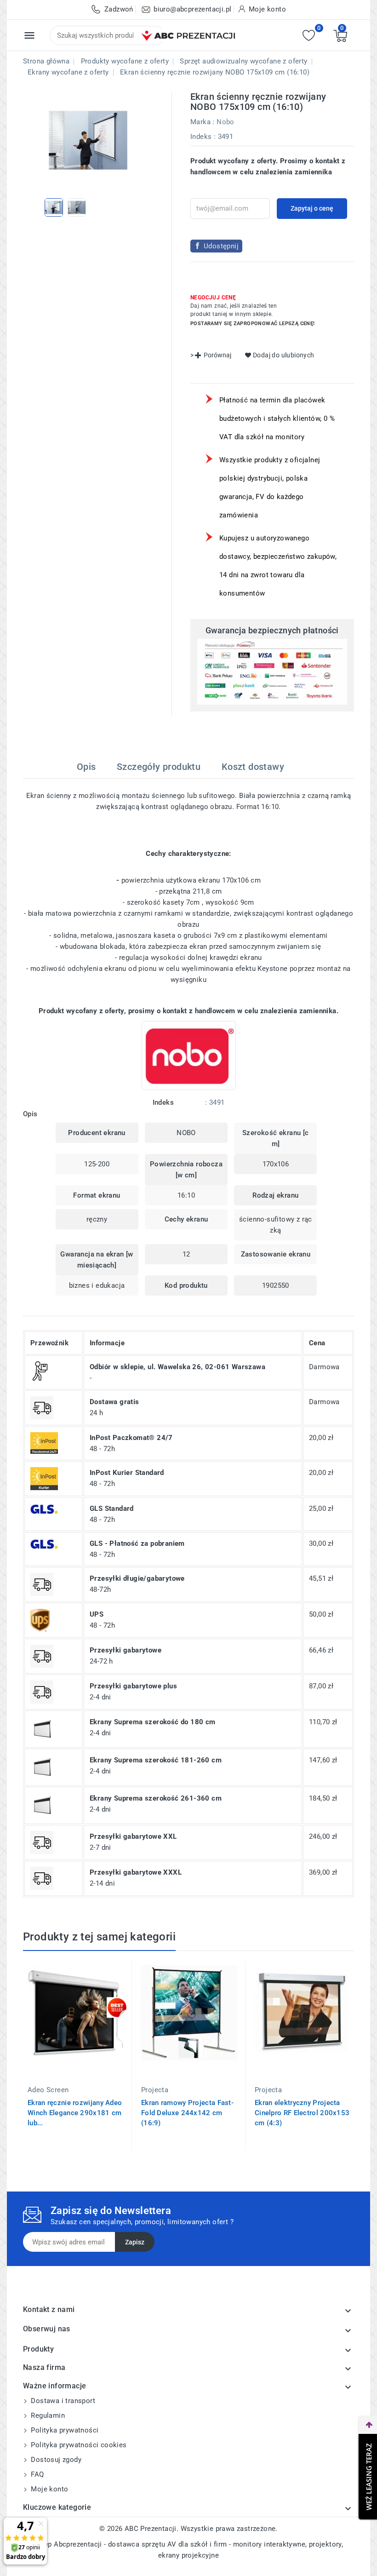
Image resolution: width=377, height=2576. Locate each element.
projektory (325, 2544)
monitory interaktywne (269, 2544)
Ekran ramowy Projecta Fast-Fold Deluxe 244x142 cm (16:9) (187, 2113)
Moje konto (49, 2489)
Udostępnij (221, 246)
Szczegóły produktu (159, 767)
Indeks (201, 137)
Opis (86, 767)
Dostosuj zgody (55, 2460)
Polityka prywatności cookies (78, 2445)
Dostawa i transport (62, 2401)
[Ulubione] (309, 36)
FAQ (37, 2474)
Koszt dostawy (253, 767)
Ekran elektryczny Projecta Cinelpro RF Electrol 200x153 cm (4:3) (302, 2113)
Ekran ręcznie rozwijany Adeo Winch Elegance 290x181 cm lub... (75, 2113)
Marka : (203, 122)
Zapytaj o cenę (312, 208)
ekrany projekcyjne (188, 2555)
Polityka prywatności (64, 2430)
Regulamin (47, 2415)
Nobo (226, 122)
